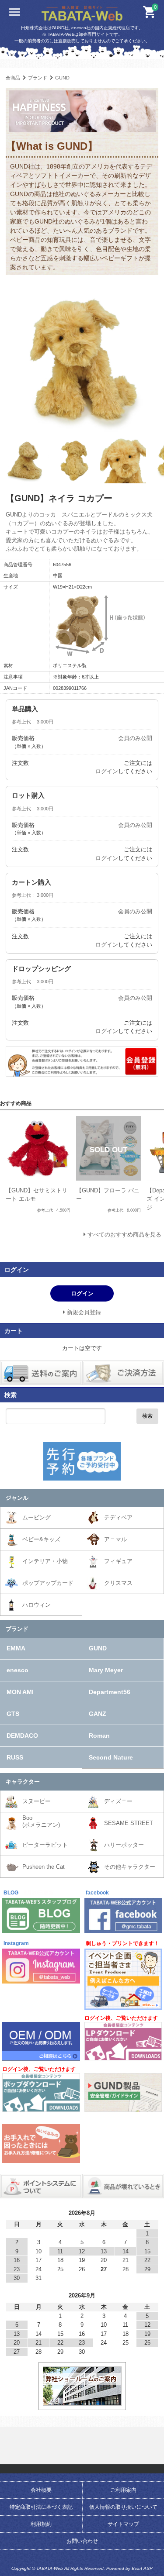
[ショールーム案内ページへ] (82, 2402)
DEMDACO (22, 1736)
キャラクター (23, 1782)
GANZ (98, 1714)
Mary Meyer (106, 1670)
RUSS (15, 1757)
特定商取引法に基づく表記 (41, 2507)
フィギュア (118, 1561)
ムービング (37, 1517)
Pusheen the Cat (44, 1867)
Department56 (110, 1692)
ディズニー (118, 1801)
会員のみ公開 (135, 738)
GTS (13, 1714)
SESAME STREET (129, 1823)
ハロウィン (37, 1605)
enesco (17, 1670)
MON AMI (20, 1692)
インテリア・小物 (45, 1561)
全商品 (13, 78)
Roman (99, 1736)
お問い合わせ (82, 2541)
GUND (62, 78)
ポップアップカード (48, 1583)
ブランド (38, 78)
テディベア (118, 1517)
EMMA (16, 1648)
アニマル (115, 1539)
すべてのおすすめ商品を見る (124, 1235)
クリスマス (118, 1583)
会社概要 (41, 2490)
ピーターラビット (45, 1845)
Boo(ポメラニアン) (41, 1821)
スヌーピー (37, 1801)
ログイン (107, 771)
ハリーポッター (124, 1845)
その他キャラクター (130, 1867)
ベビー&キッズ (41, 1539)
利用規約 (41, 2524)
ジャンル (17, 1498)
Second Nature (111, 1757)
